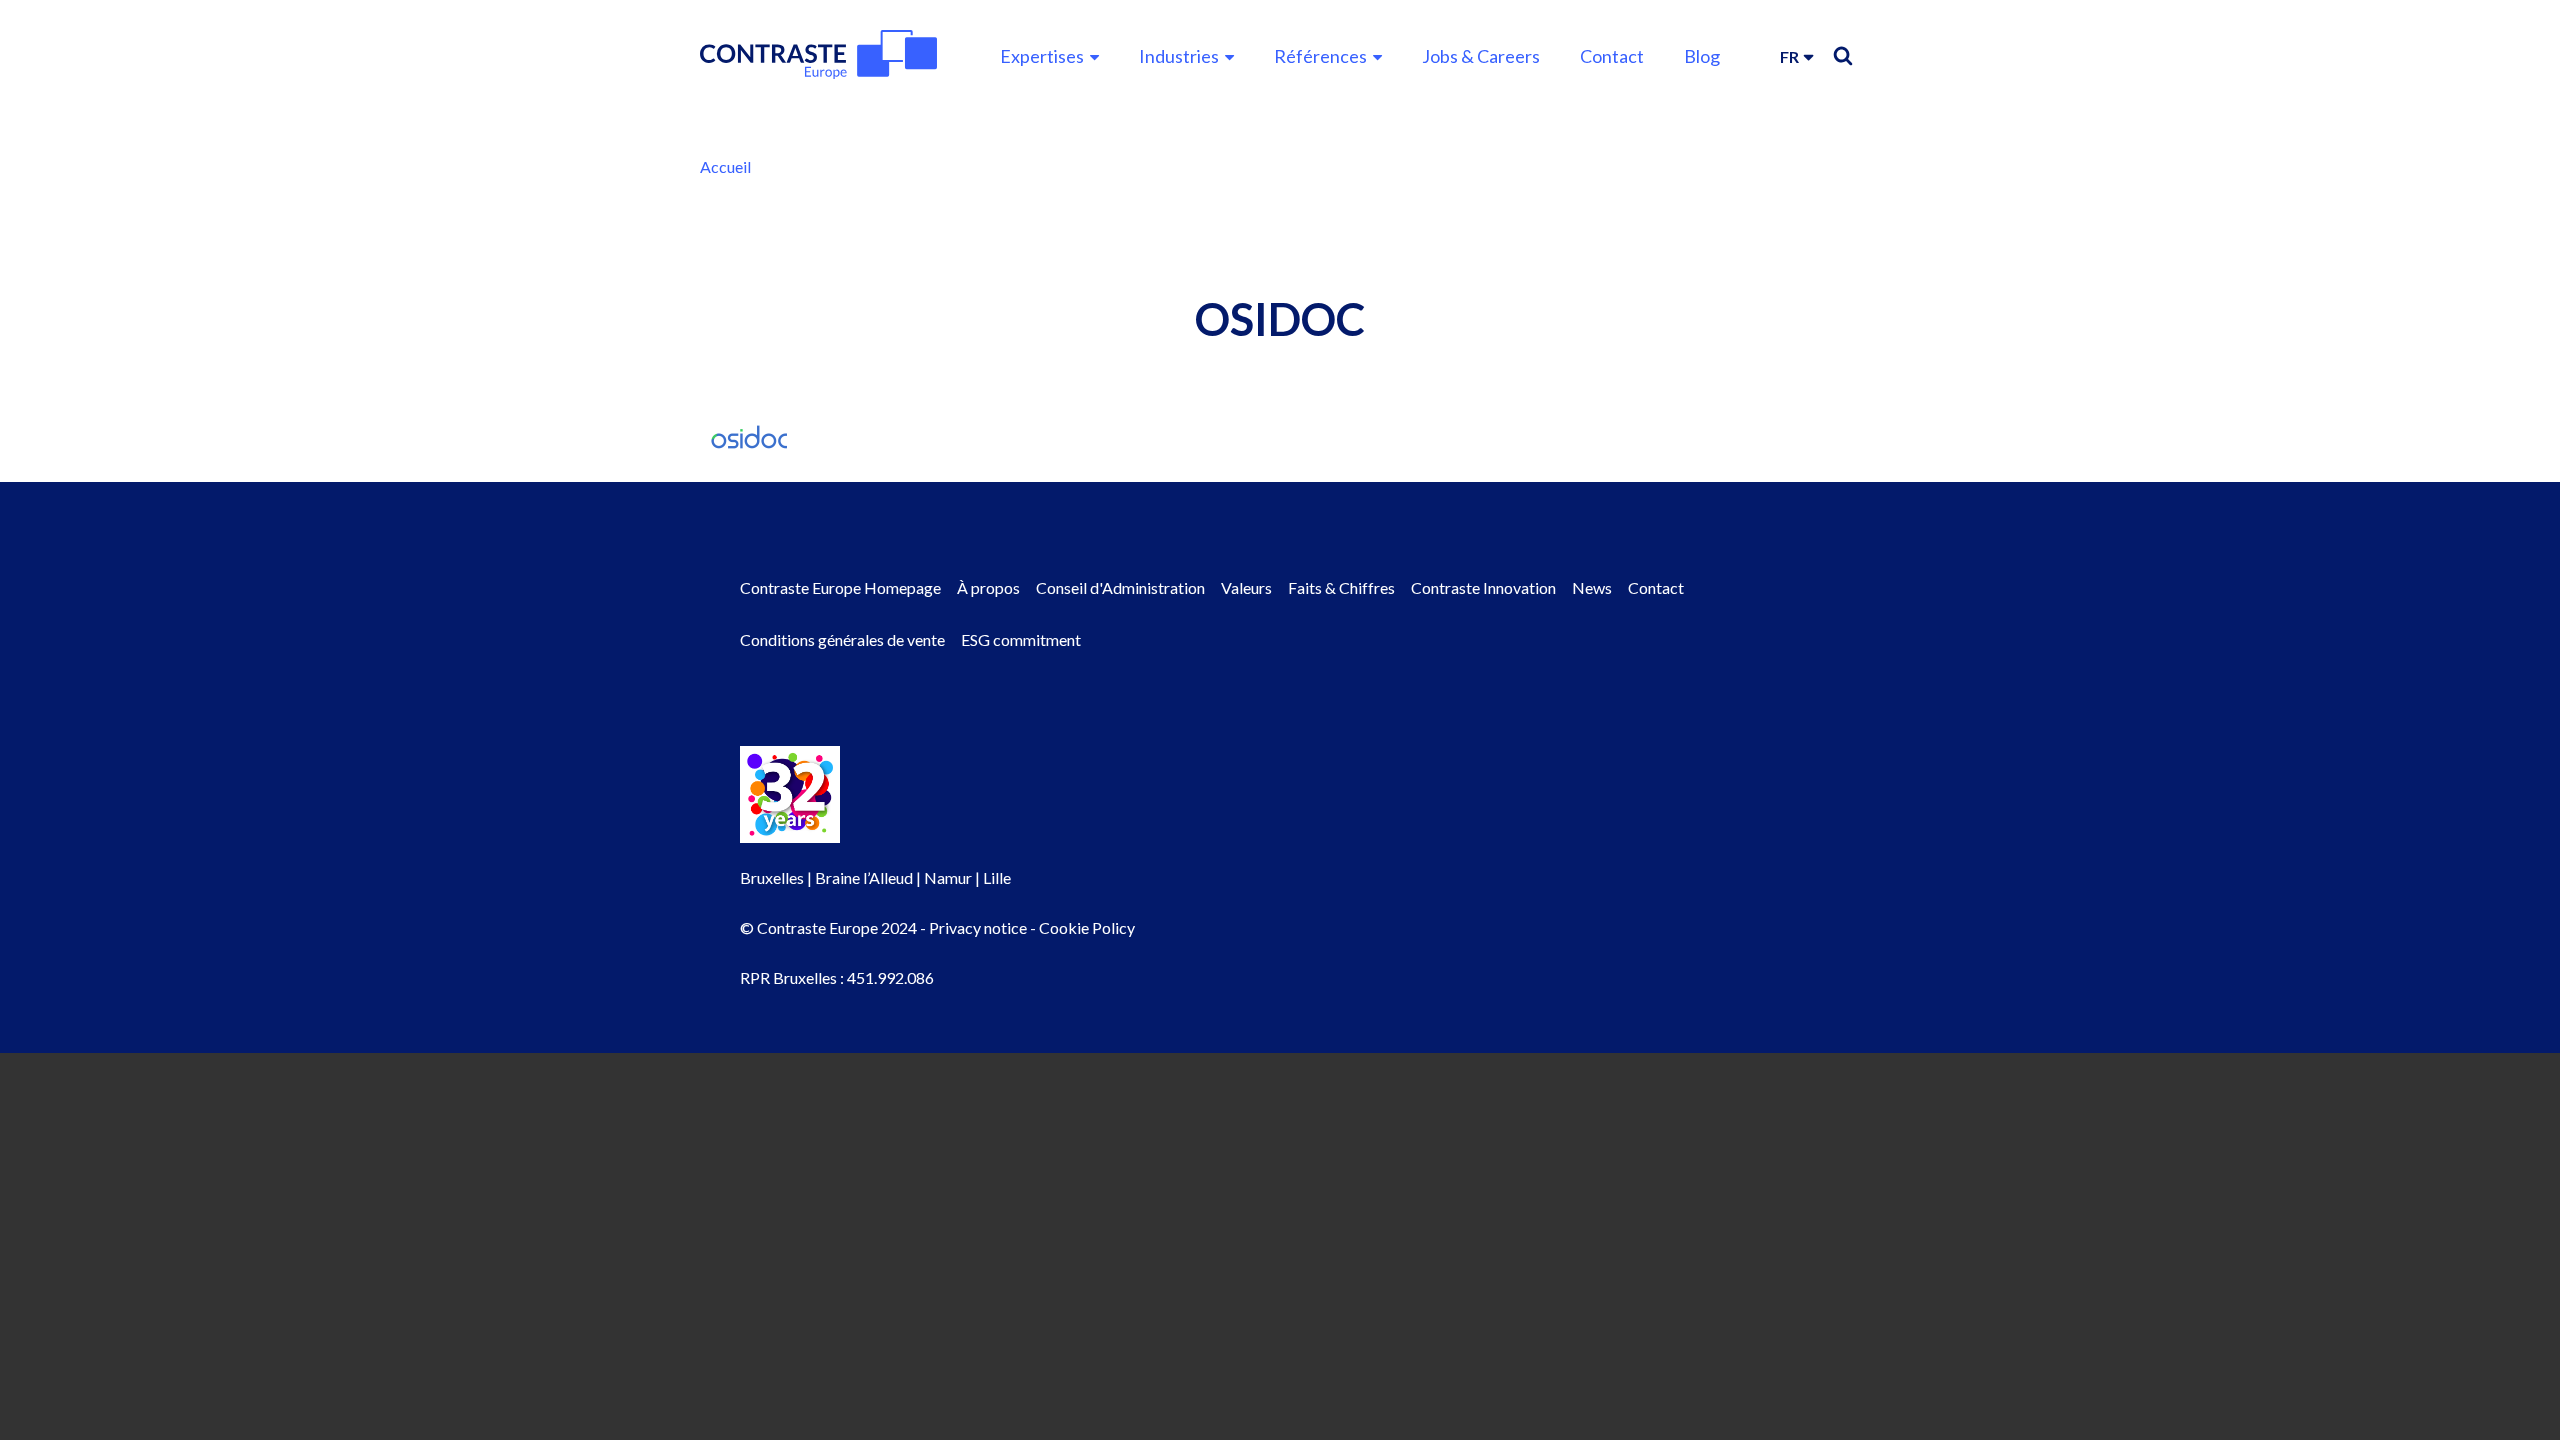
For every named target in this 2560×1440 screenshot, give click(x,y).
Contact (1612, 56)
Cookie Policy (1087, 927)
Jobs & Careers (1481, 56)
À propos (988, 587)
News (1592, 587)
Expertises (1042, 56)
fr (1789, 56)
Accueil (725, 166)
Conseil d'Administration (1120, 587)
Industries (1179, 56)
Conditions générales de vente (842, 639)
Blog (1702, 56)
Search (1843, 56)
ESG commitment (1021, 639)
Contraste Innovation (1483, 587)
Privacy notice (978, 927)
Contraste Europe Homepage (840, 587)
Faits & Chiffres (1341, 587)
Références (1320, 56)
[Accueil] (818, 54)
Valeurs (1246, 587)
